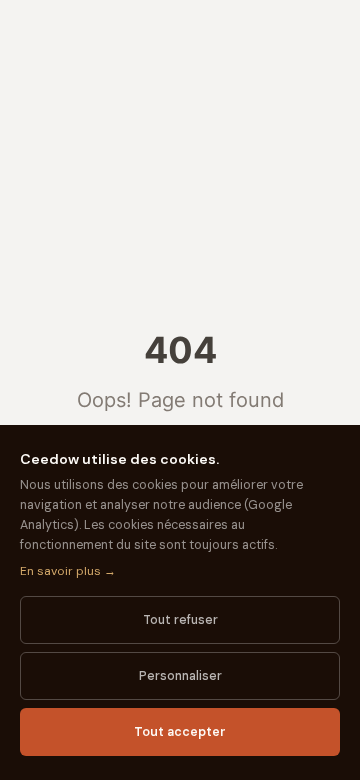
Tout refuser (180, 620)
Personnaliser (180, 676)
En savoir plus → (68, 571)
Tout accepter (180, 732)
